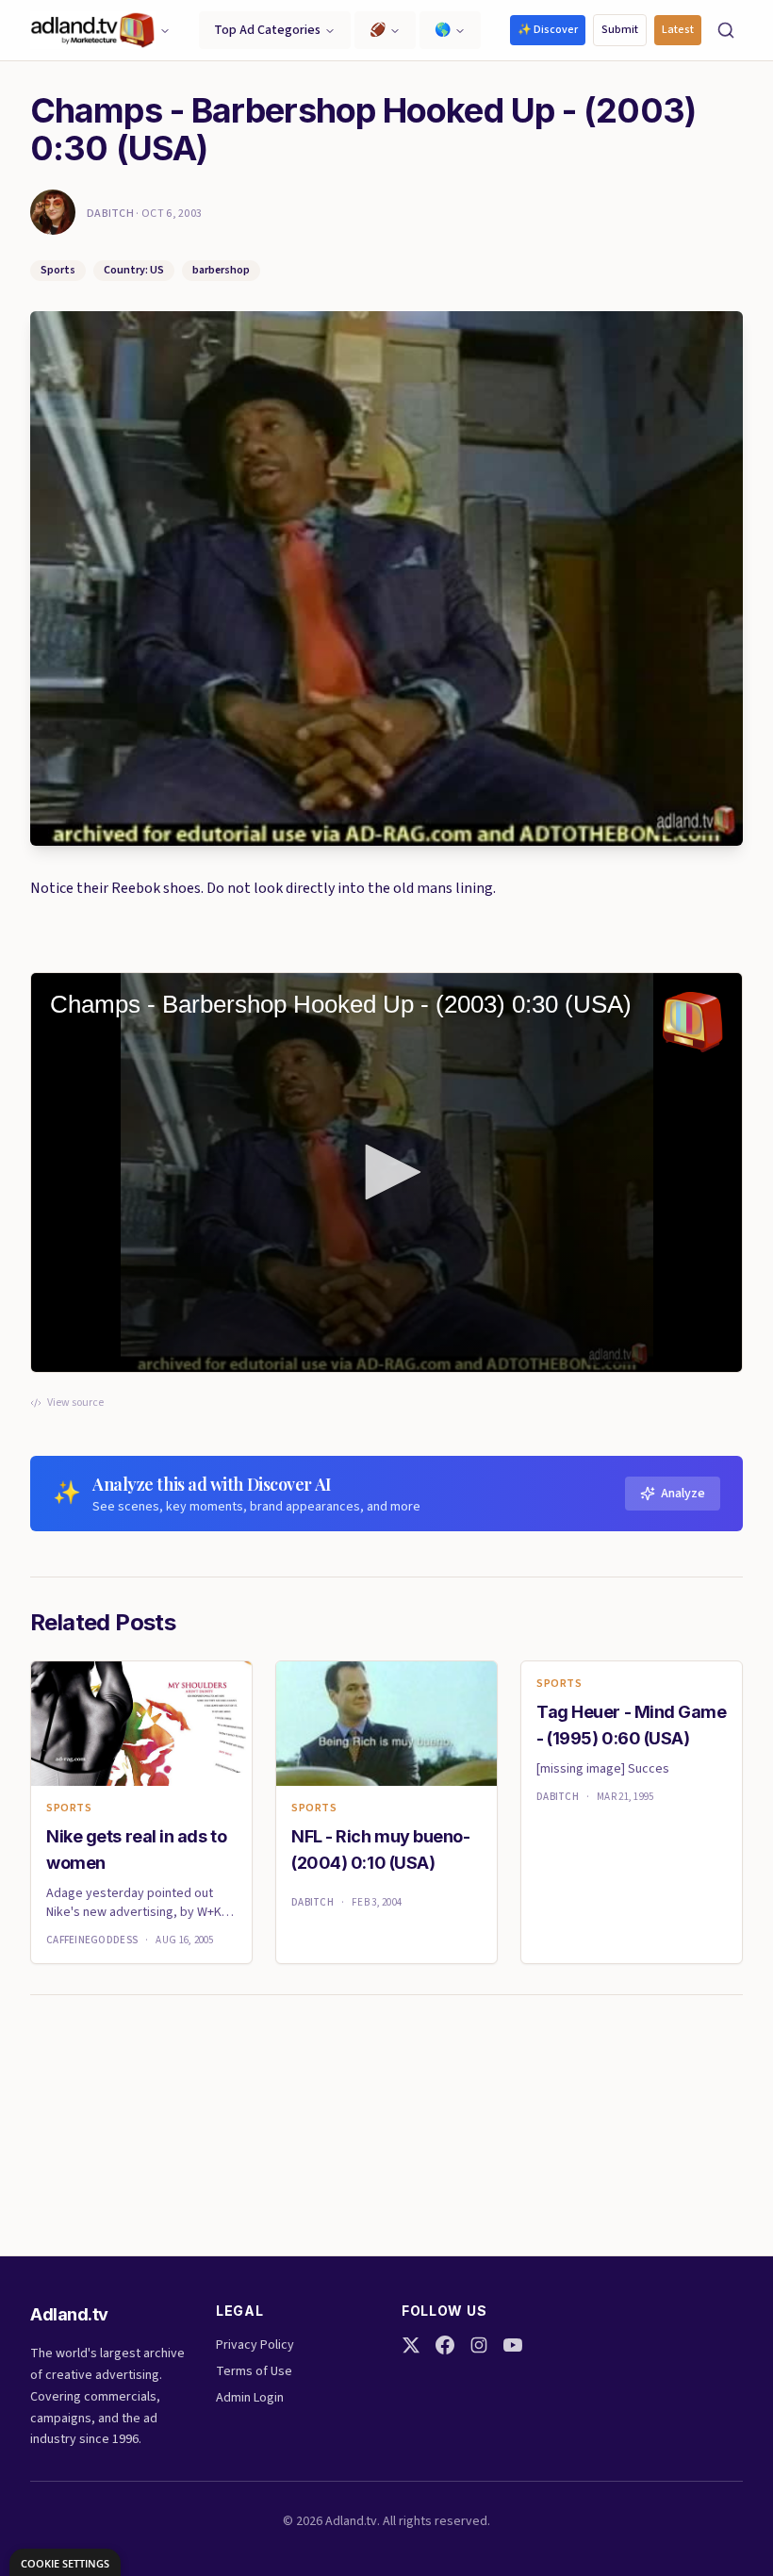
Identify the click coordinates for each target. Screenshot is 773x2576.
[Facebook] (445, 2345)
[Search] (726, 30)
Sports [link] (69, 1808)
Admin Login (250, 2398)
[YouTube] (513, 2345)
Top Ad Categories (267, 30)
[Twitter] (411, 2345)
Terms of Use (254, 2371)
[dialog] (65, 2562)
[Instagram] (479, 2345)
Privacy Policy (255, 2345)
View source (75, 1403)
